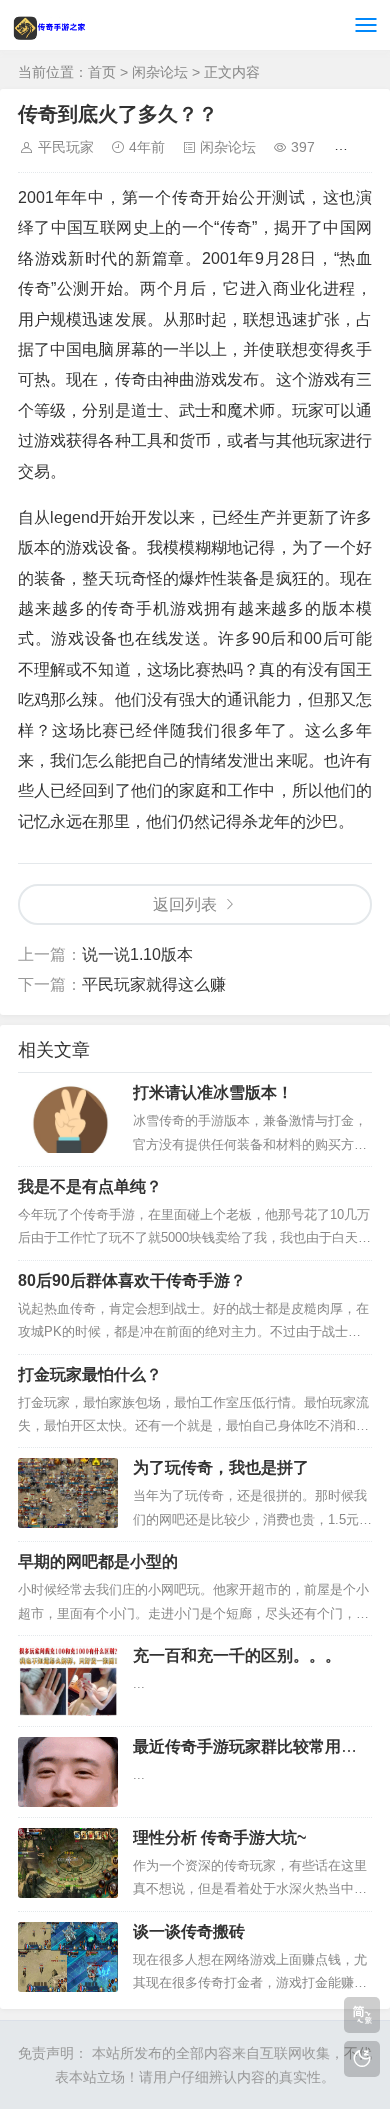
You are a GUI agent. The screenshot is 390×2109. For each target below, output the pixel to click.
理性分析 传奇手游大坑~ (219, 1837)
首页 (102, 72)
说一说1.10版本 (137, 954)
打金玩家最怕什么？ (90, 1374)
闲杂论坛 (160, 72)
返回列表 (185, 904)
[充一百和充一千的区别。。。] (68, 1681)
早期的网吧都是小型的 (98, 1561)
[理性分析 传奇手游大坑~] (68, 1863)
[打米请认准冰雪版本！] (68, 1118)
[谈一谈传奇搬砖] (68, 1957)
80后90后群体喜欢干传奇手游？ (132, 1280)
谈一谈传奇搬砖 (189, 1931)
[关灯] (362, 2059)
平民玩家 (66, 147)
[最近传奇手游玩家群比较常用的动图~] (68, 1772)
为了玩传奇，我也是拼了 (221, 1467)
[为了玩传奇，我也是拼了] (68, 1493)
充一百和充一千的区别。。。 (237, 1655)
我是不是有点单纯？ (90, 1186)
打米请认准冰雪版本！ (213, 1092)
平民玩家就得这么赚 (154, 984)
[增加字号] (344, 147)
